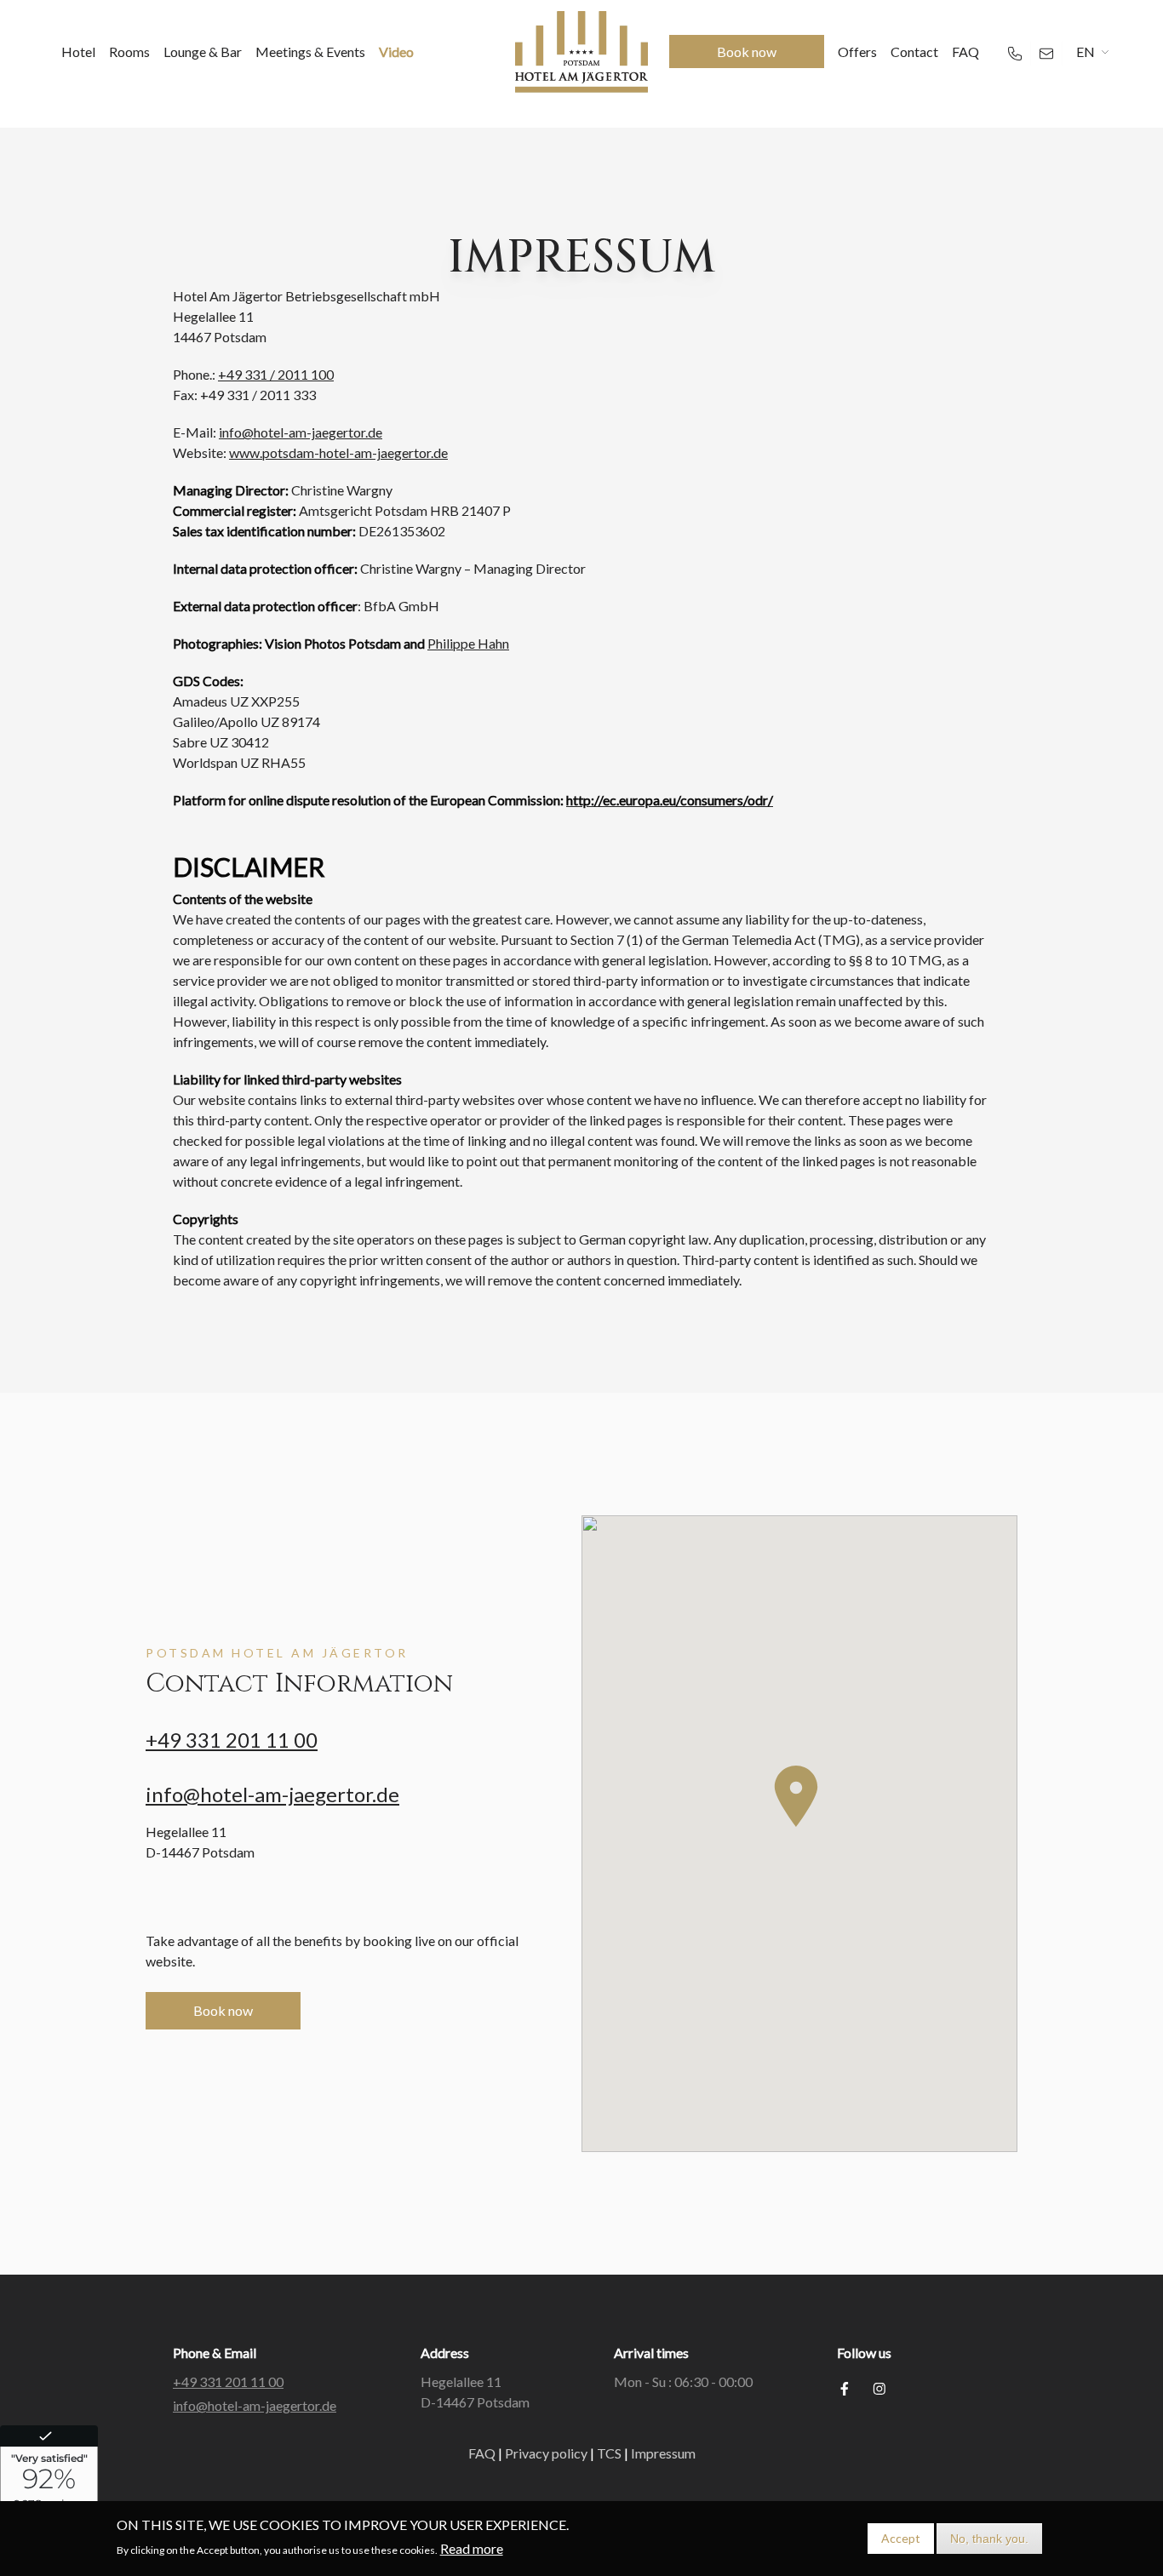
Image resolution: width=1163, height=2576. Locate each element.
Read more (472, 2548)
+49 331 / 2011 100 (276, 374)
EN (1086, 52)
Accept (901, 2538)
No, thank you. (989, 2539)
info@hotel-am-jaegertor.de (301, 432)
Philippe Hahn (468, 643)
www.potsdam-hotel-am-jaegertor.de (338, 452)
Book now (223, 2010)
